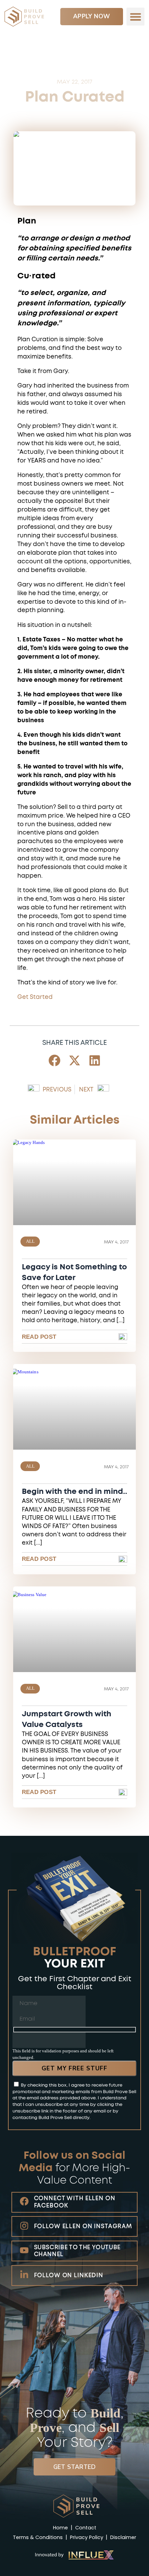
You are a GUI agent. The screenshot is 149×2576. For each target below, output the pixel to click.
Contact (86, 2528)
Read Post (39, 1337)
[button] (135, 17)
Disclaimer (123, 2537)
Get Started (35, 997)
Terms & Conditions (38, 2537)
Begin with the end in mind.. (74, 1492)
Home (61, 2528)
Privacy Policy (87, 2537)
